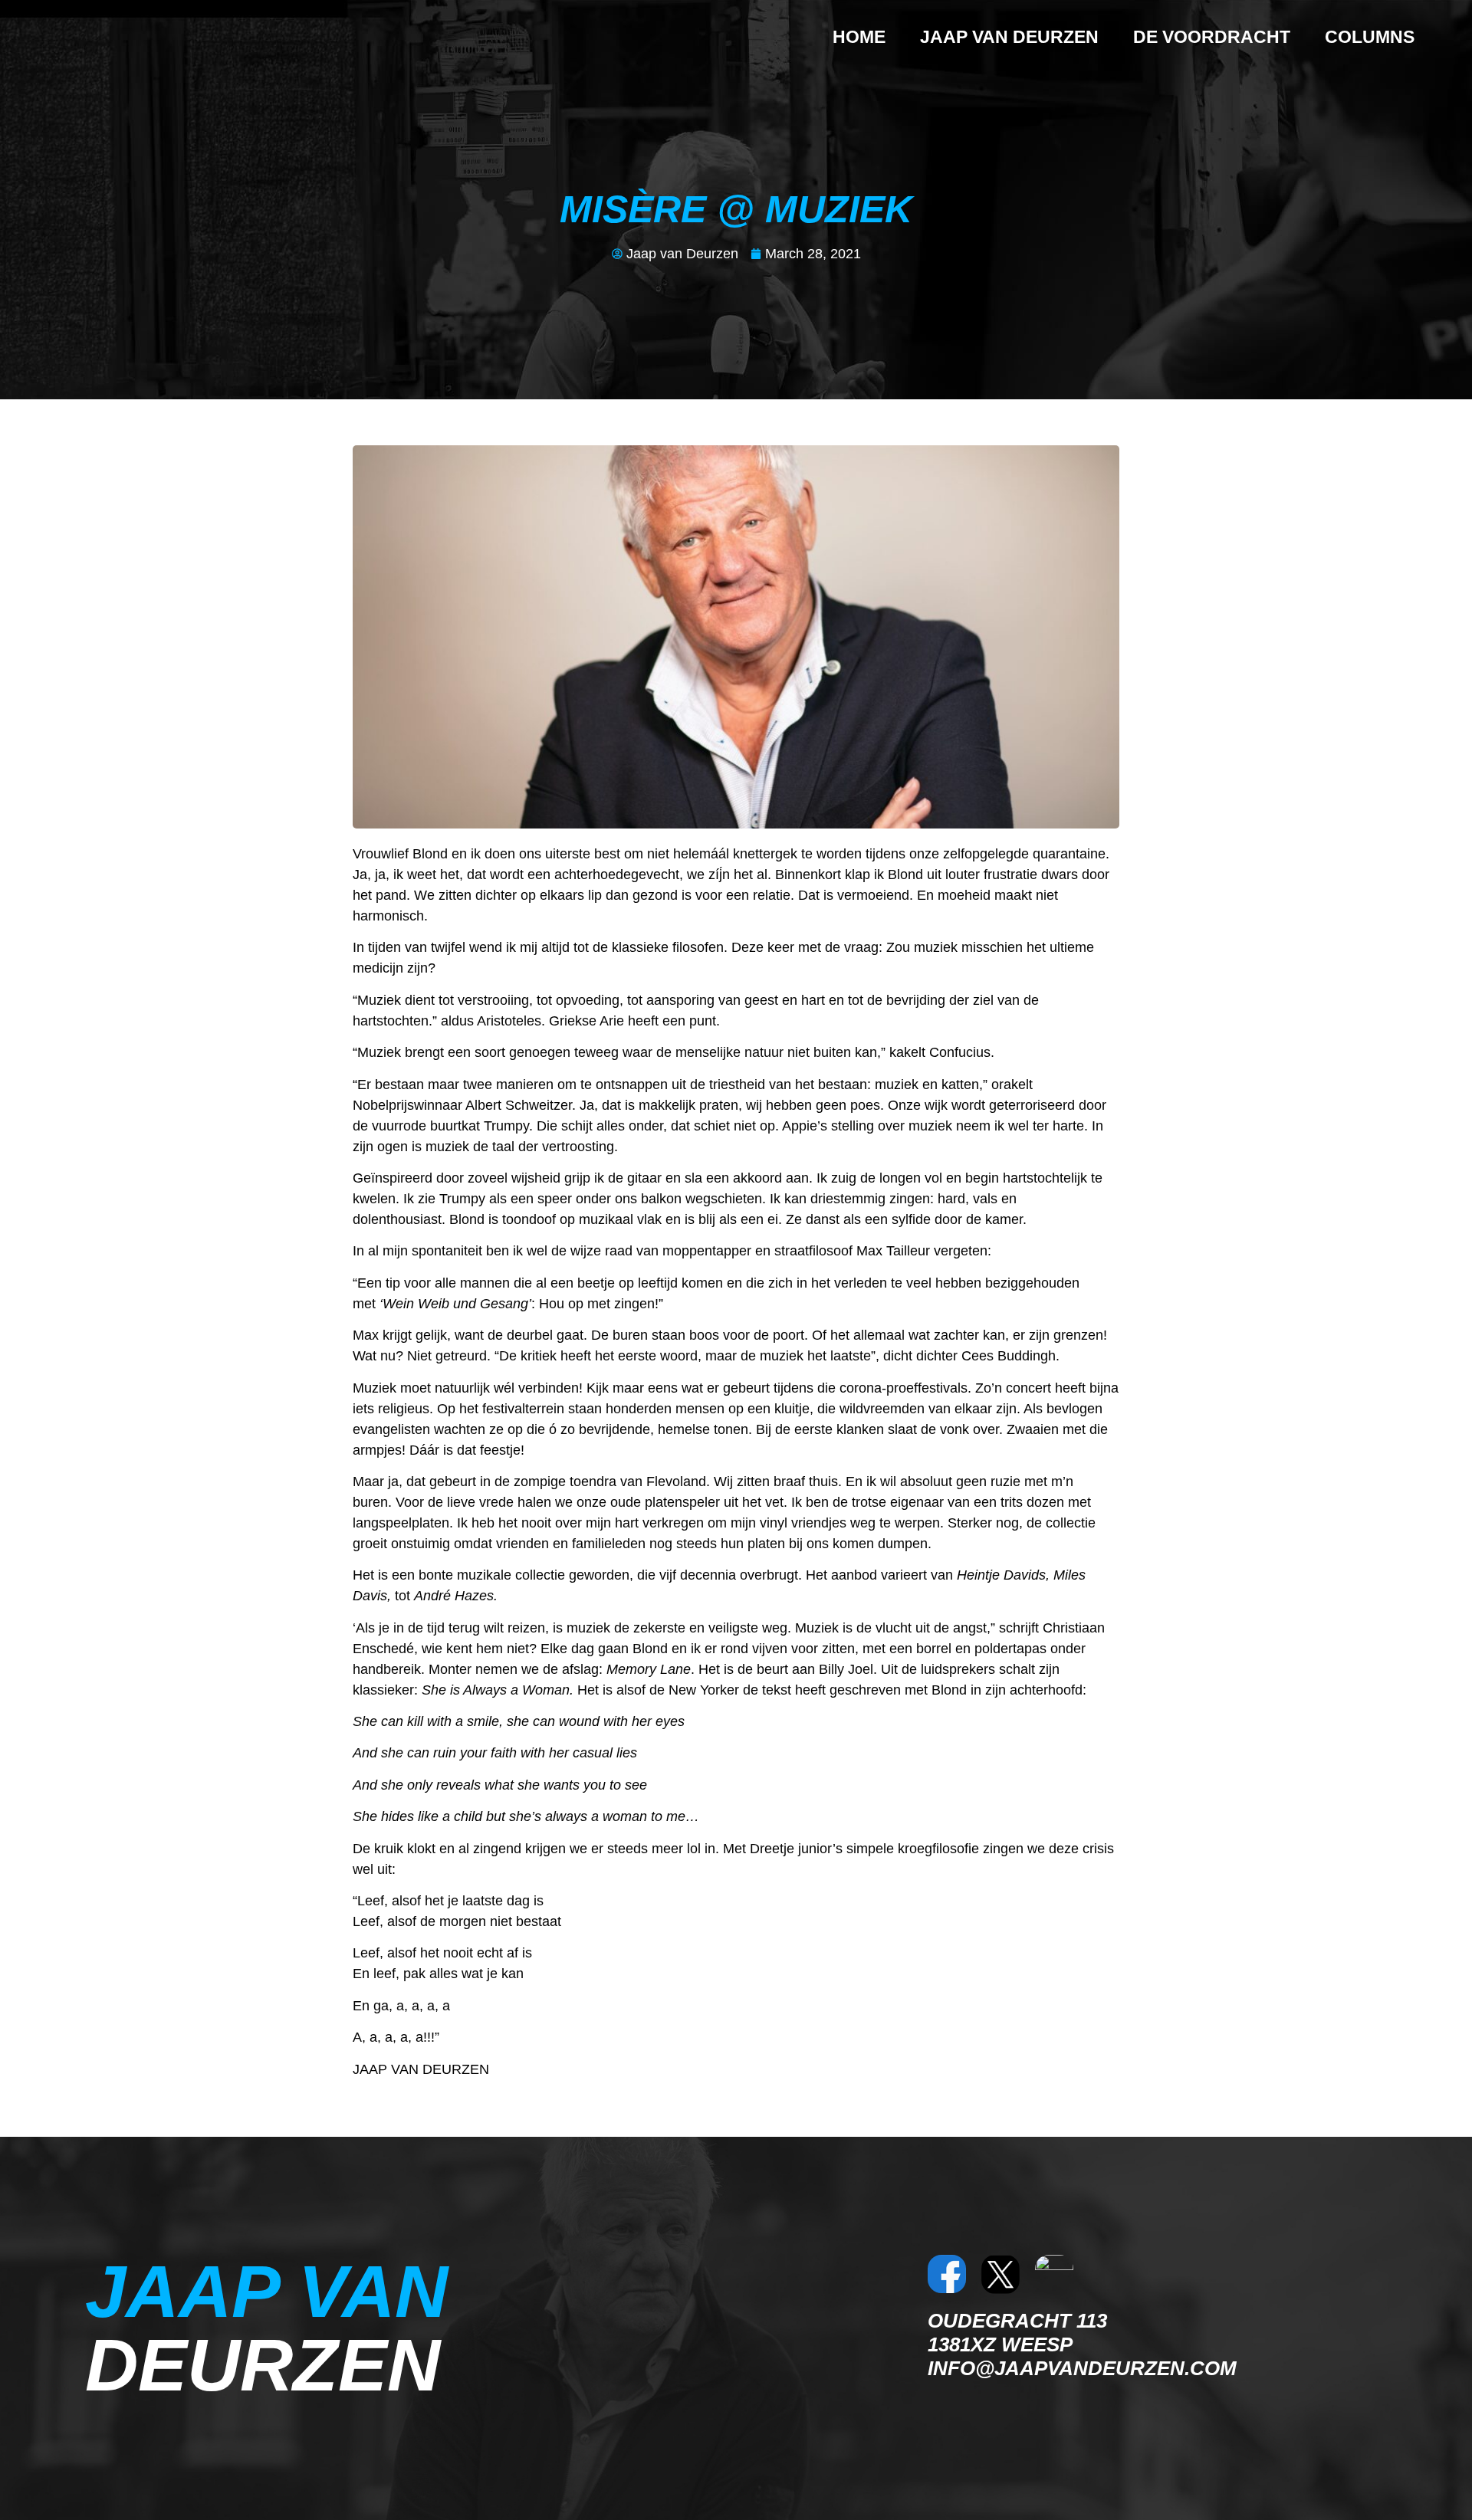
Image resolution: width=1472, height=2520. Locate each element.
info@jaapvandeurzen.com (1082, 2368)
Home (859, 37)
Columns (1370, 37)
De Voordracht (1212, 37)
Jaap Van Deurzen (1009, 37)
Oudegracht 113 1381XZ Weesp (1017, 2333)
